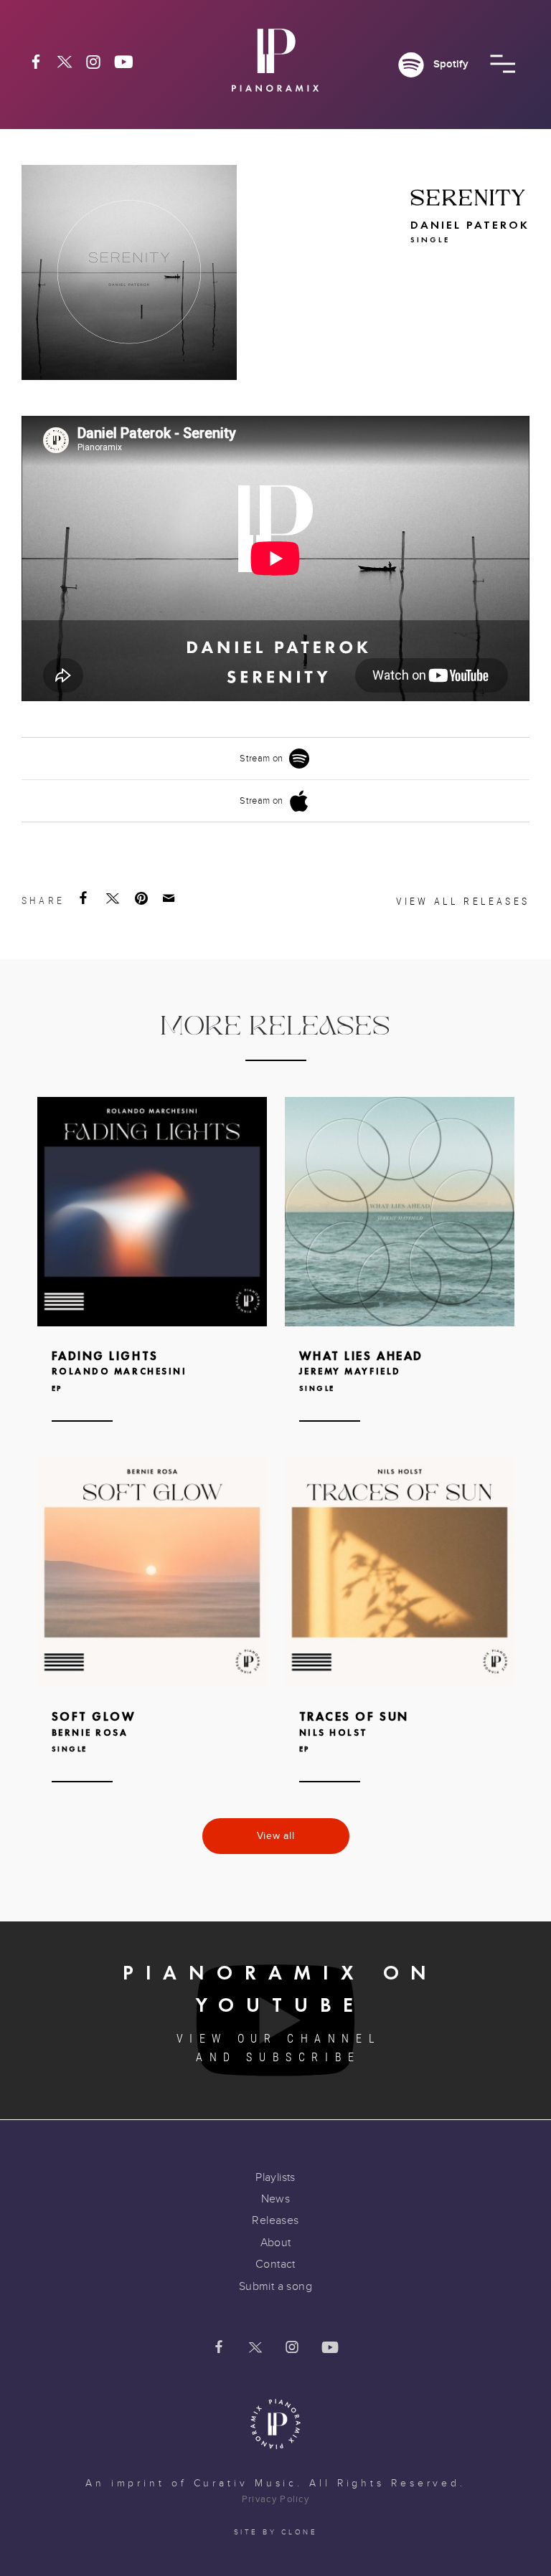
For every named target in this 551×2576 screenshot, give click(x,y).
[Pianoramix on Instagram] (93, 62)
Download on (137, 1236)
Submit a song (275, 2286)
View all (276, 1836)
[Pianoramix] (275, 66)
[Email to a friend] (170, 898)
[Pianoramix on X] (65, 62)
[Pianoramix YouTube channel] (124, 62)
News (276, 2199)
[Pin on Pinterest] (143, 898)
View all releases (463, 901)
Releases (275, 2220)
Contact (275, 2264)
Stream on (261, 759)
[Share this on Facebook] (85, 898)
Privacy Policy (275, 2499)
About (276, 2243)
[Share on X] (114, 898)
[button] (503, 64)
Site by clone (276, 2532)
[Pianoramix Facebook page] (36, 62)
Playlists (275, 2177)
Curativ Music (246, 2484)
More (152, 1281)
